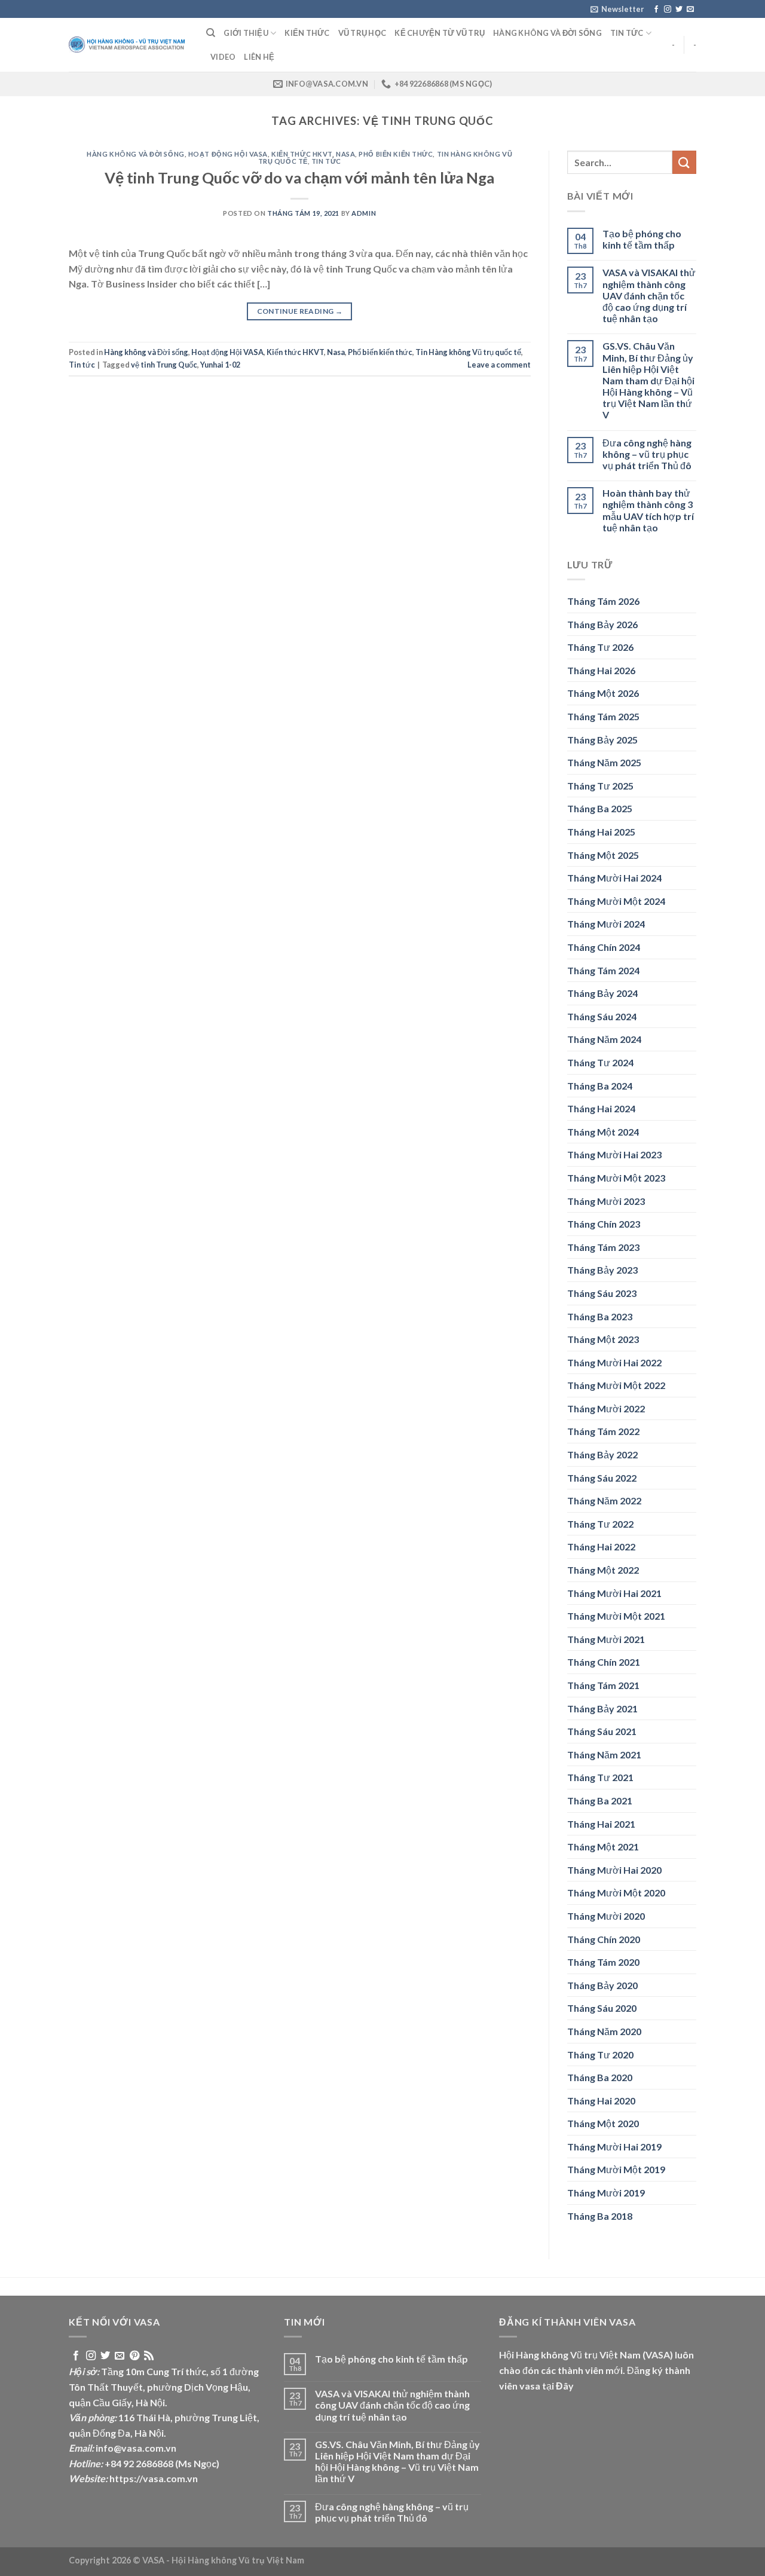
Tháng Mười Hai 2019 (614, 2147)
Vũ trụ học (362, 33)
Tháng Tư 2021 (600, 1777)
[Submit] (684, 162)
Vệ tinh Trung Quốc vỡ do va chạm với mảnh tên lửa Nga (299, 178)
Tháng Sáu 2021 (602, 1731)
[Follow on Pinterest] (134, 2356)
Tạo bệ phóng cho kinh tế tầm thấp (642, 239)
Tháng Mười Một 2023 (616, 1178)
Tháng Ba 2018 (600, 2216)
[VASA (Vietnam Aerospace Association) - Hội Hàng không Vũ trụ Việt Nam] (128, 45)
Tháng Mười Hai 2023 (614, 1154)
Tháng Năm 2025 (604, 762)
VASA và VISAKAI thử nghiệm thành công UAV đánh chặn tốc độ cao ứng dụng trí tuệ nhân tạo (649, 295)
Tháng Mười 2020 (606, 1916)
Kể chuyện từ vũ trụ (440, 33)
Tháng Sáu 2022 (602, 1478)
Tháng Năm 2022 (604, 1500)
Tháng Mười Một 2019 (616, 2169)
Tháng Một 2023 (603, 1339)
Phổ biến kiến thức (396, 154)
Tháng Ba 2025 (600, 808)
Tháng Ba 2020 (600, 2077)
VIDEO (223, 57)
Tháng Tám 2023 (603, 1247)
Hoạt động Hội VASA (228, 154)
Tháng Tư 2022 (600, 1524)
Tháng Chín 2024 (604, 947)
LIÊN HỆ (259, 57)
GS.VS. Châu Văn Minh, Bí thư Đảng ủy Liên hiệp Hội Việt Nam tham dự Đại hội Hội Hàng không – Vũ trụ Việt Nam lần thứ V (648, 380)
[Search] (211, 33)
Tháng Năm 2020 (604, 2031)
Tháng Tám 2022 (603, 1431)
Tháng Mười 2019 (606, 2193)
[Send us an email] (690, 10)
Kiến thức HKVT (302, 154)
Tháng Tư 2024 (600, 1062)
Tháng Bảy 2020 (602, 1985)
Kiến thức (307, 33)
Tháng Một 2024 (603, 1132)
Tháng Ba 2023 (600, 1316)
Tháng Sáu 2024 (602, 1016)
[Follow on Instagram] (668, 10)
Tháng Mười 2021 (606, 1639)
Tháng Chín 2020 (604, 1939)
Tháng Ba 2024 (600, 1086)
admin (364, 213)
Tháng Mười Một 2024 (616, 901)
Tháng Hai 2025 (601, 832)
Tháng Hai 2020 (601, 2101)
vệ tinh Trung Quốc (164, 365)
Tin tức (627, 33)
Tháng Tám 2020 (603, 1962)
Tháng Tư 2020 (600, 2055)
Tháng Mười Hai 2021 (614, 1593)
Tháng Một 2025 (603, 855)
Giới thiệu (246, 33)
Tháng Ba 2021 (600, 1801)
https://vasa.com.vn (154, 2478)
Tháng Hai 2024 (601, 1108)
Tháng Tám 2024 (603, 970)
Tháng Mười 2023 (606, 1201)
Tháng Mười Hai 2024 (614, 878)
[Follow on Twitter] (679, 10)
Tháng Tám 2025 (603, 716)
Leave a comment (499, 365)
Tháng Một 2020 (603, 2123)
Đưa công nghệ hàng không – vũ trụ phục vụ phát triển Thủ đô (647, 454)
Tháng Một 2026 (603, 693)
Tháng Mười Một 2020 (616, 1893)
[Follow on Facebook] (656, 10)
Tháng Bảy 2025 (602, 740)
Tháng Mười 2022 (606, 1408)
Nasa (345, 154)
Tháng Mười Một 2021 (616, 1616)
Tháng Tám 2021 (603, 1685)
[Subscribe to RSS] (149, 2356)
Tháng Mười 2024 (606, 924)
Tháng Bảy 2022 (602, 1454)
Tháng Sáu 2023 (602, 1293)
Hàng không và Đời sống (547, 33)
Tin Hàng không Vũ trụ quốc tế (468, 352)
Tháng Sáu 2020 (602, 2008)
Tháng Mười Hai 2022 (614, 1362)
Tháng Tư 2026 (600, 647)
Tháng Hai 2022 (601, 1546)
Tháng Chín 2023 (604, 1224)
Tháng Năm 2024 (604, 1039)
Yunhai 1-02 (220, 365)
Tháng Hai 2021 (601, 1824)
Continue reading (300, 311)
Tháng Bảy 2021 (602, 1708)
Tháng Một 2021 (603, 1847)
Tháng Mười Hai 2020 (614, 1870)
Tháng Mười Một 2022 (616, 1385)
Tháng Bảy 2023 (602, 1270)
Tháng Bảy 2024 (602, 993)
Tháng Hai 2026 (601, 670)
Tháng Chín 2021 (604, 1662)
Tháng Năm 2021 (604, 1754)
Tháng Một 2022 (603, 1570)
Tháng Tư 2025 (600, 786)
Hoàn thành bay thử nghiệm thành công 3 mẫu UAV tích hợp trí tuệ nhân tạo (648, 510)
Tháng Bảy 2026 (602, 624)
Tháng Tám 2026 (603, 601)
